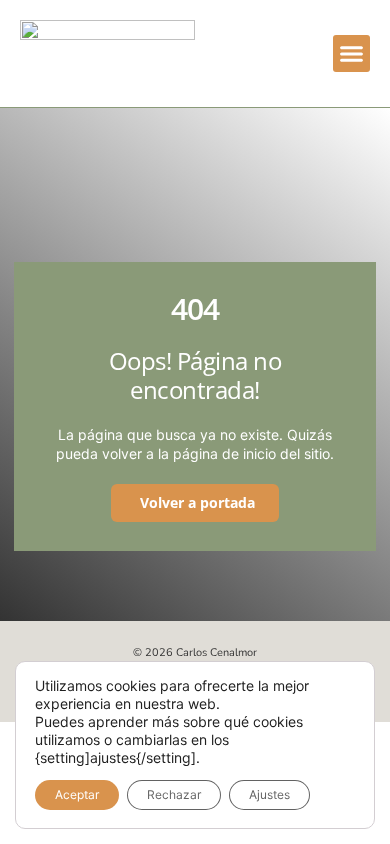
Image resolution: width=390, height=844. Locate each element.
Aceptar (77, 794)
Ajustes (269, 794)
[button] (352, 54)
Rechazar (174, 794)
